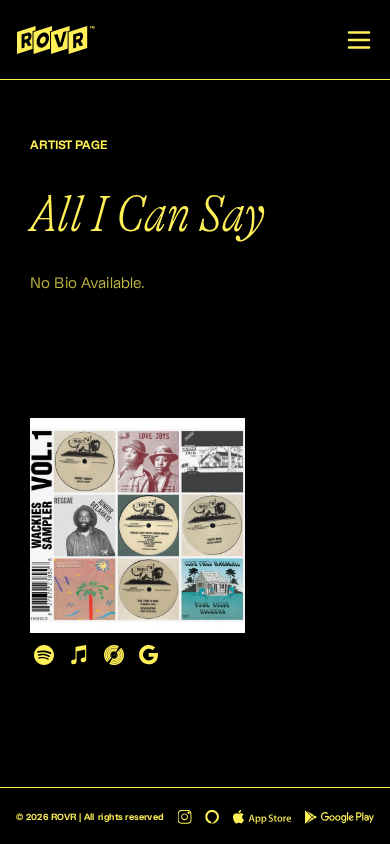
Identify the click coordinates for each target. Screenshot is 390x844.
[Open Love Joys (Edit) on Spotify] (43, 654)
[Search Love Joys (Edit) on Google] (148, 654)
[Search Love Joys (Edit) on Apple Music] (78, 654)
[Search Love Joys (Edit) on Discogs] (113, 654)
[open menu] (359, 40)
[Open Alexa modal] (212, 816)
